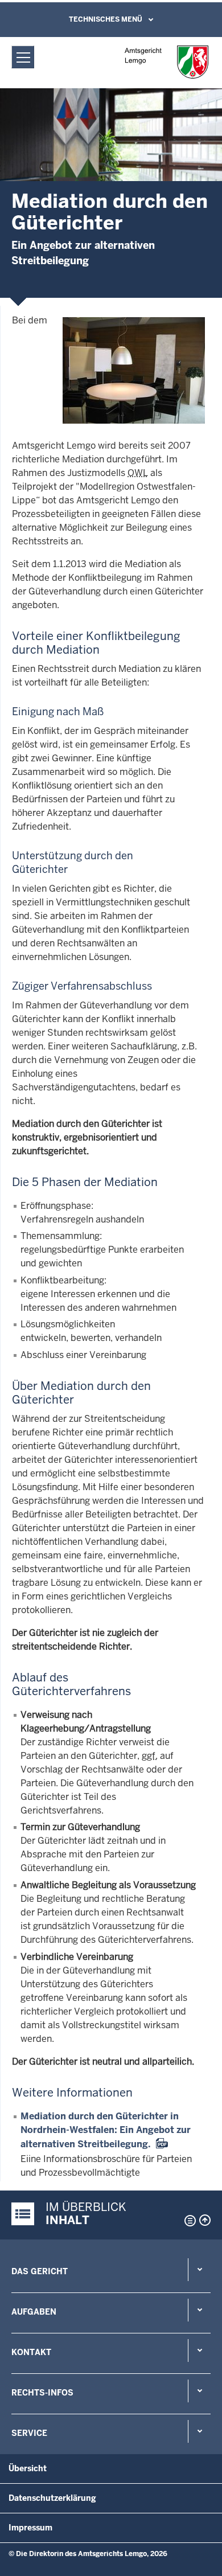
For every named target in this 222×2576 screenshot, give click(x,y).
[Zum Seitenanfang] (205, 2220)
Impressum (30, 2528)
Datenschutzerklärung (52, 2498)
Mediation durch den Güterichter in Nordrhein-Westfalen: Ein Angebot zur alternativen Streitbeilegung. (106, 2130)
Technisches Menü (106, 19)
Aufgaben (34, 2312)
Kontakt (31, 2352)
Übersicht (28, 2468)
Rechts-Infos (42, 2393)
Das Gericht (40, 2271)
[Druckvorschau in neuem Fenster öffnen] (188, 2221)
